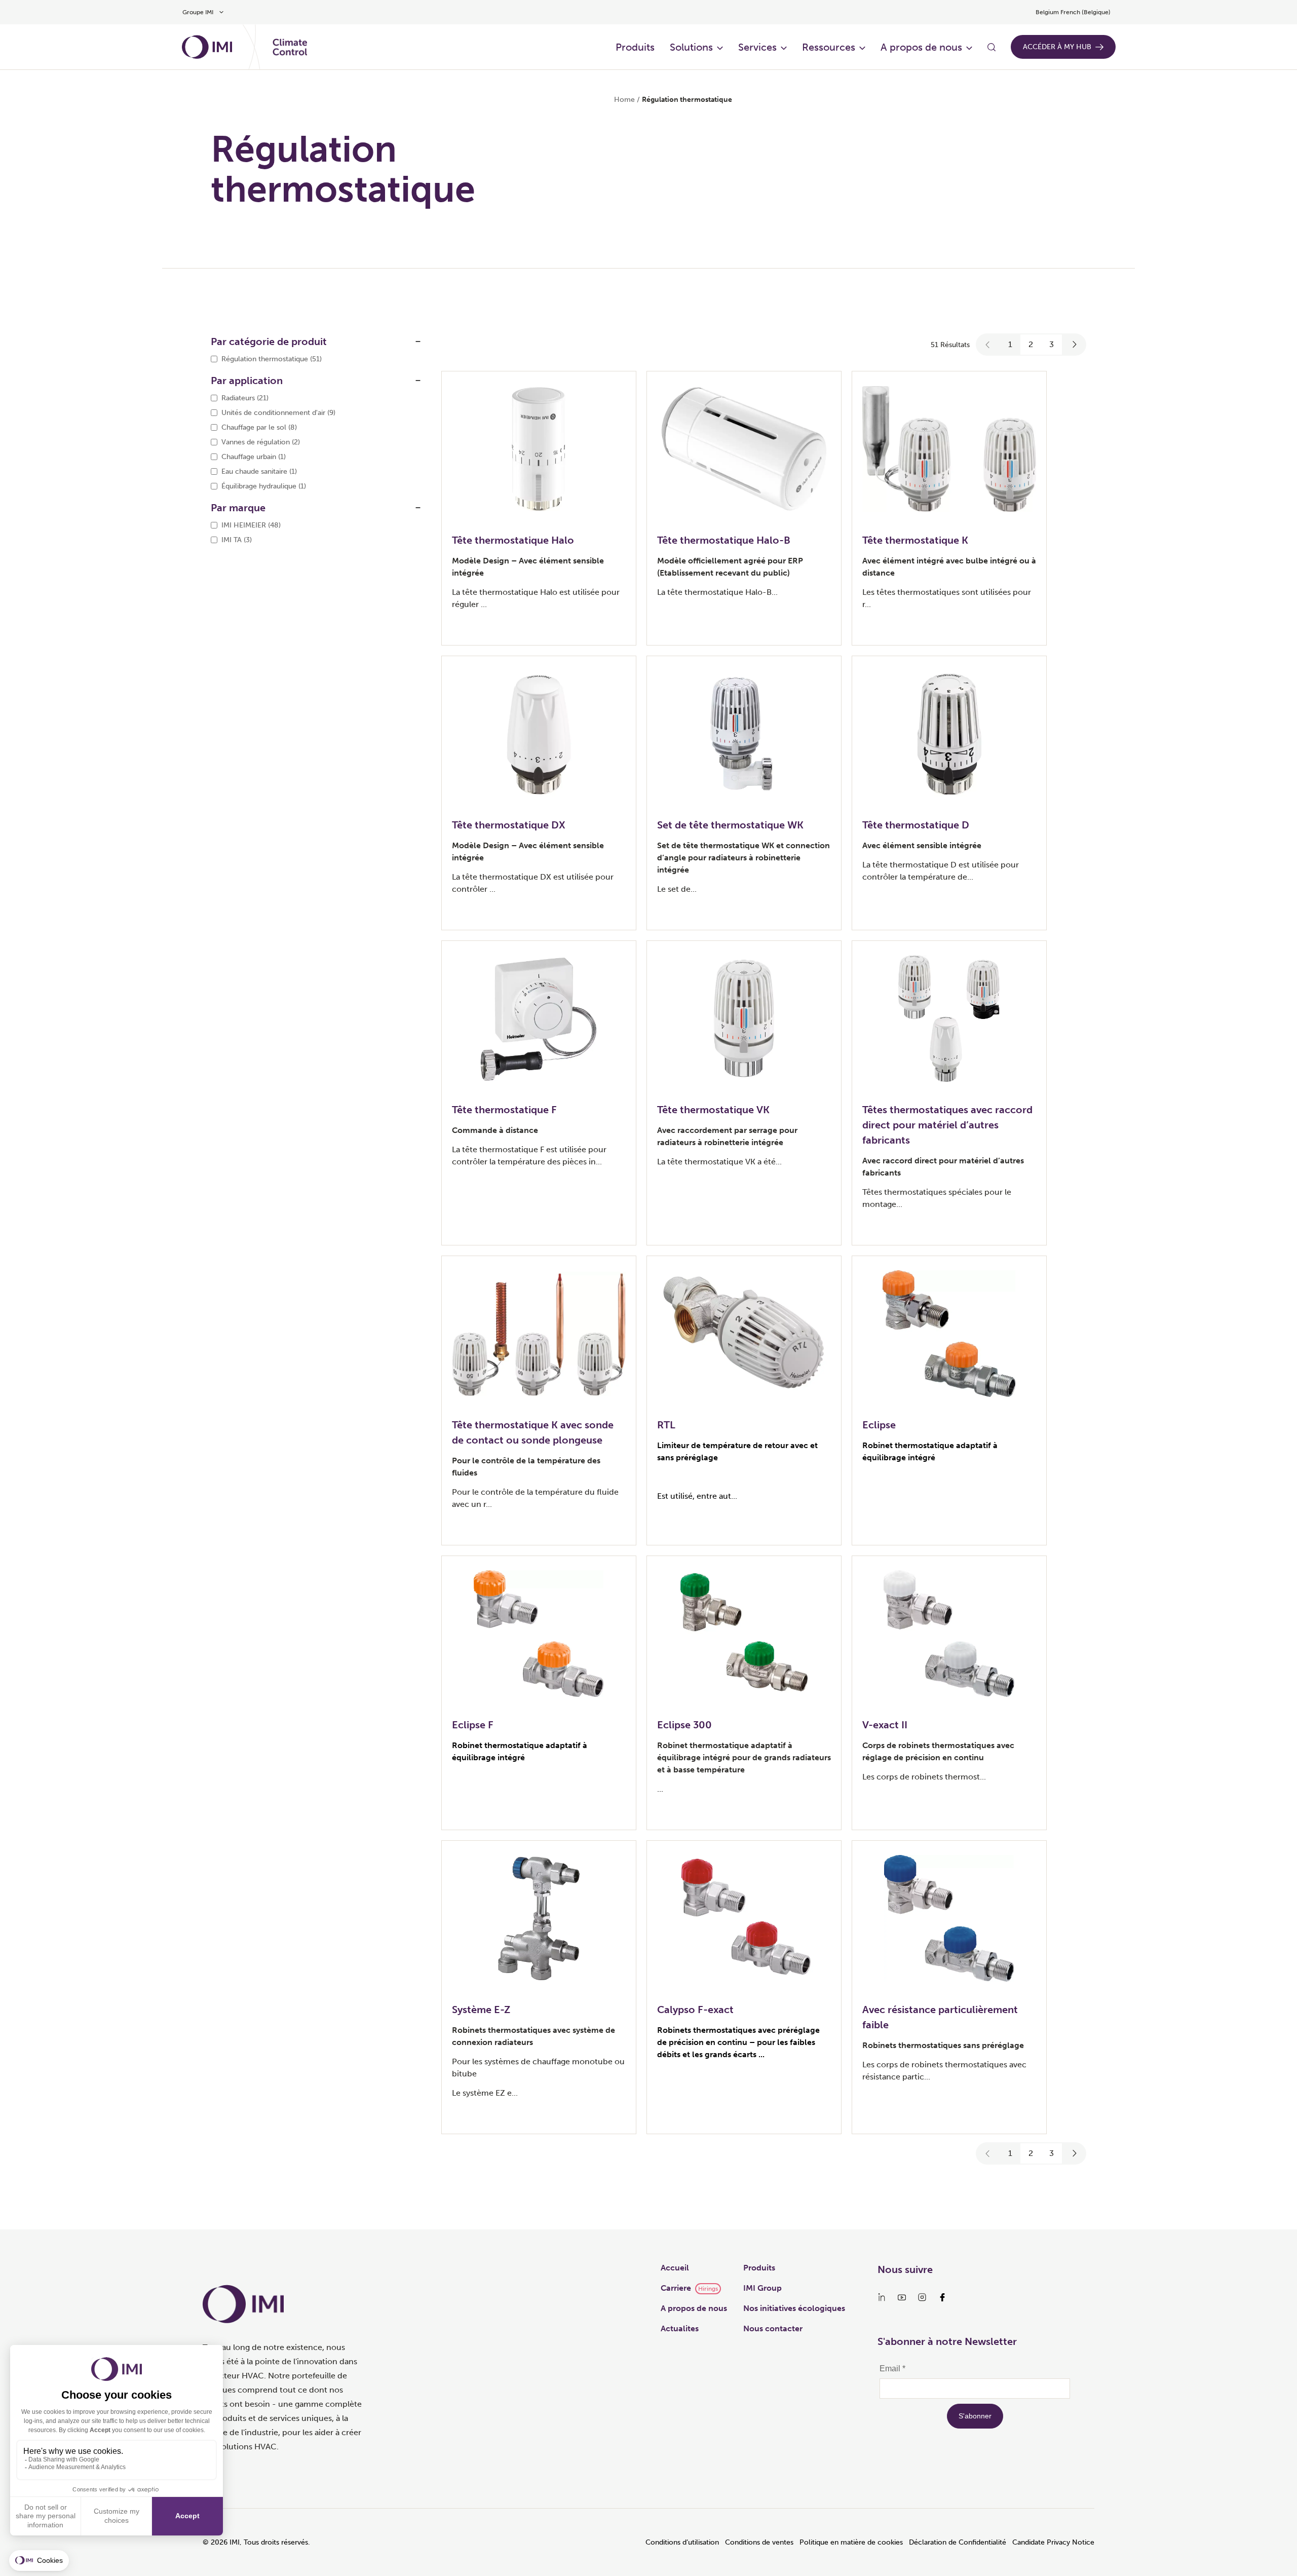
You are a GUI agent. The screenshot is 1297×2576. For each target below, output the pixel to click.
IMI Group (762, 2288)
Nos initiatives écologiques (794, 2308)
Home (624, 100)
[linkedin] (882, 2297)
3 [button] (1052, 344)
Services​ (757, 47)
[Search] (991, 47)
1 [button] (1010, 344)
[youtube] (902, 2297)
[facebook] (942, 2297)
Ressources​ (829, 47)
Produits (635, 47)
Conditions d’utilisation (682, 2542)
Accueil (675, 2268)
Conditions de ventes (759, 2542)
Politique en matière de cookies (851, 2542)
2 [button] (1031, 344)
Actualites (680, 2328)
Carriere (676, 2288)
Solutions (691, 47)
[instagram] (922, 2297)
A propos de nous (921, 47)
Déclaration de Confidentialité (958, 2542)
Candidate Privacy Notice (1053, 2542)
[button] (988, 345)
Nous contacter (773, 2328)
